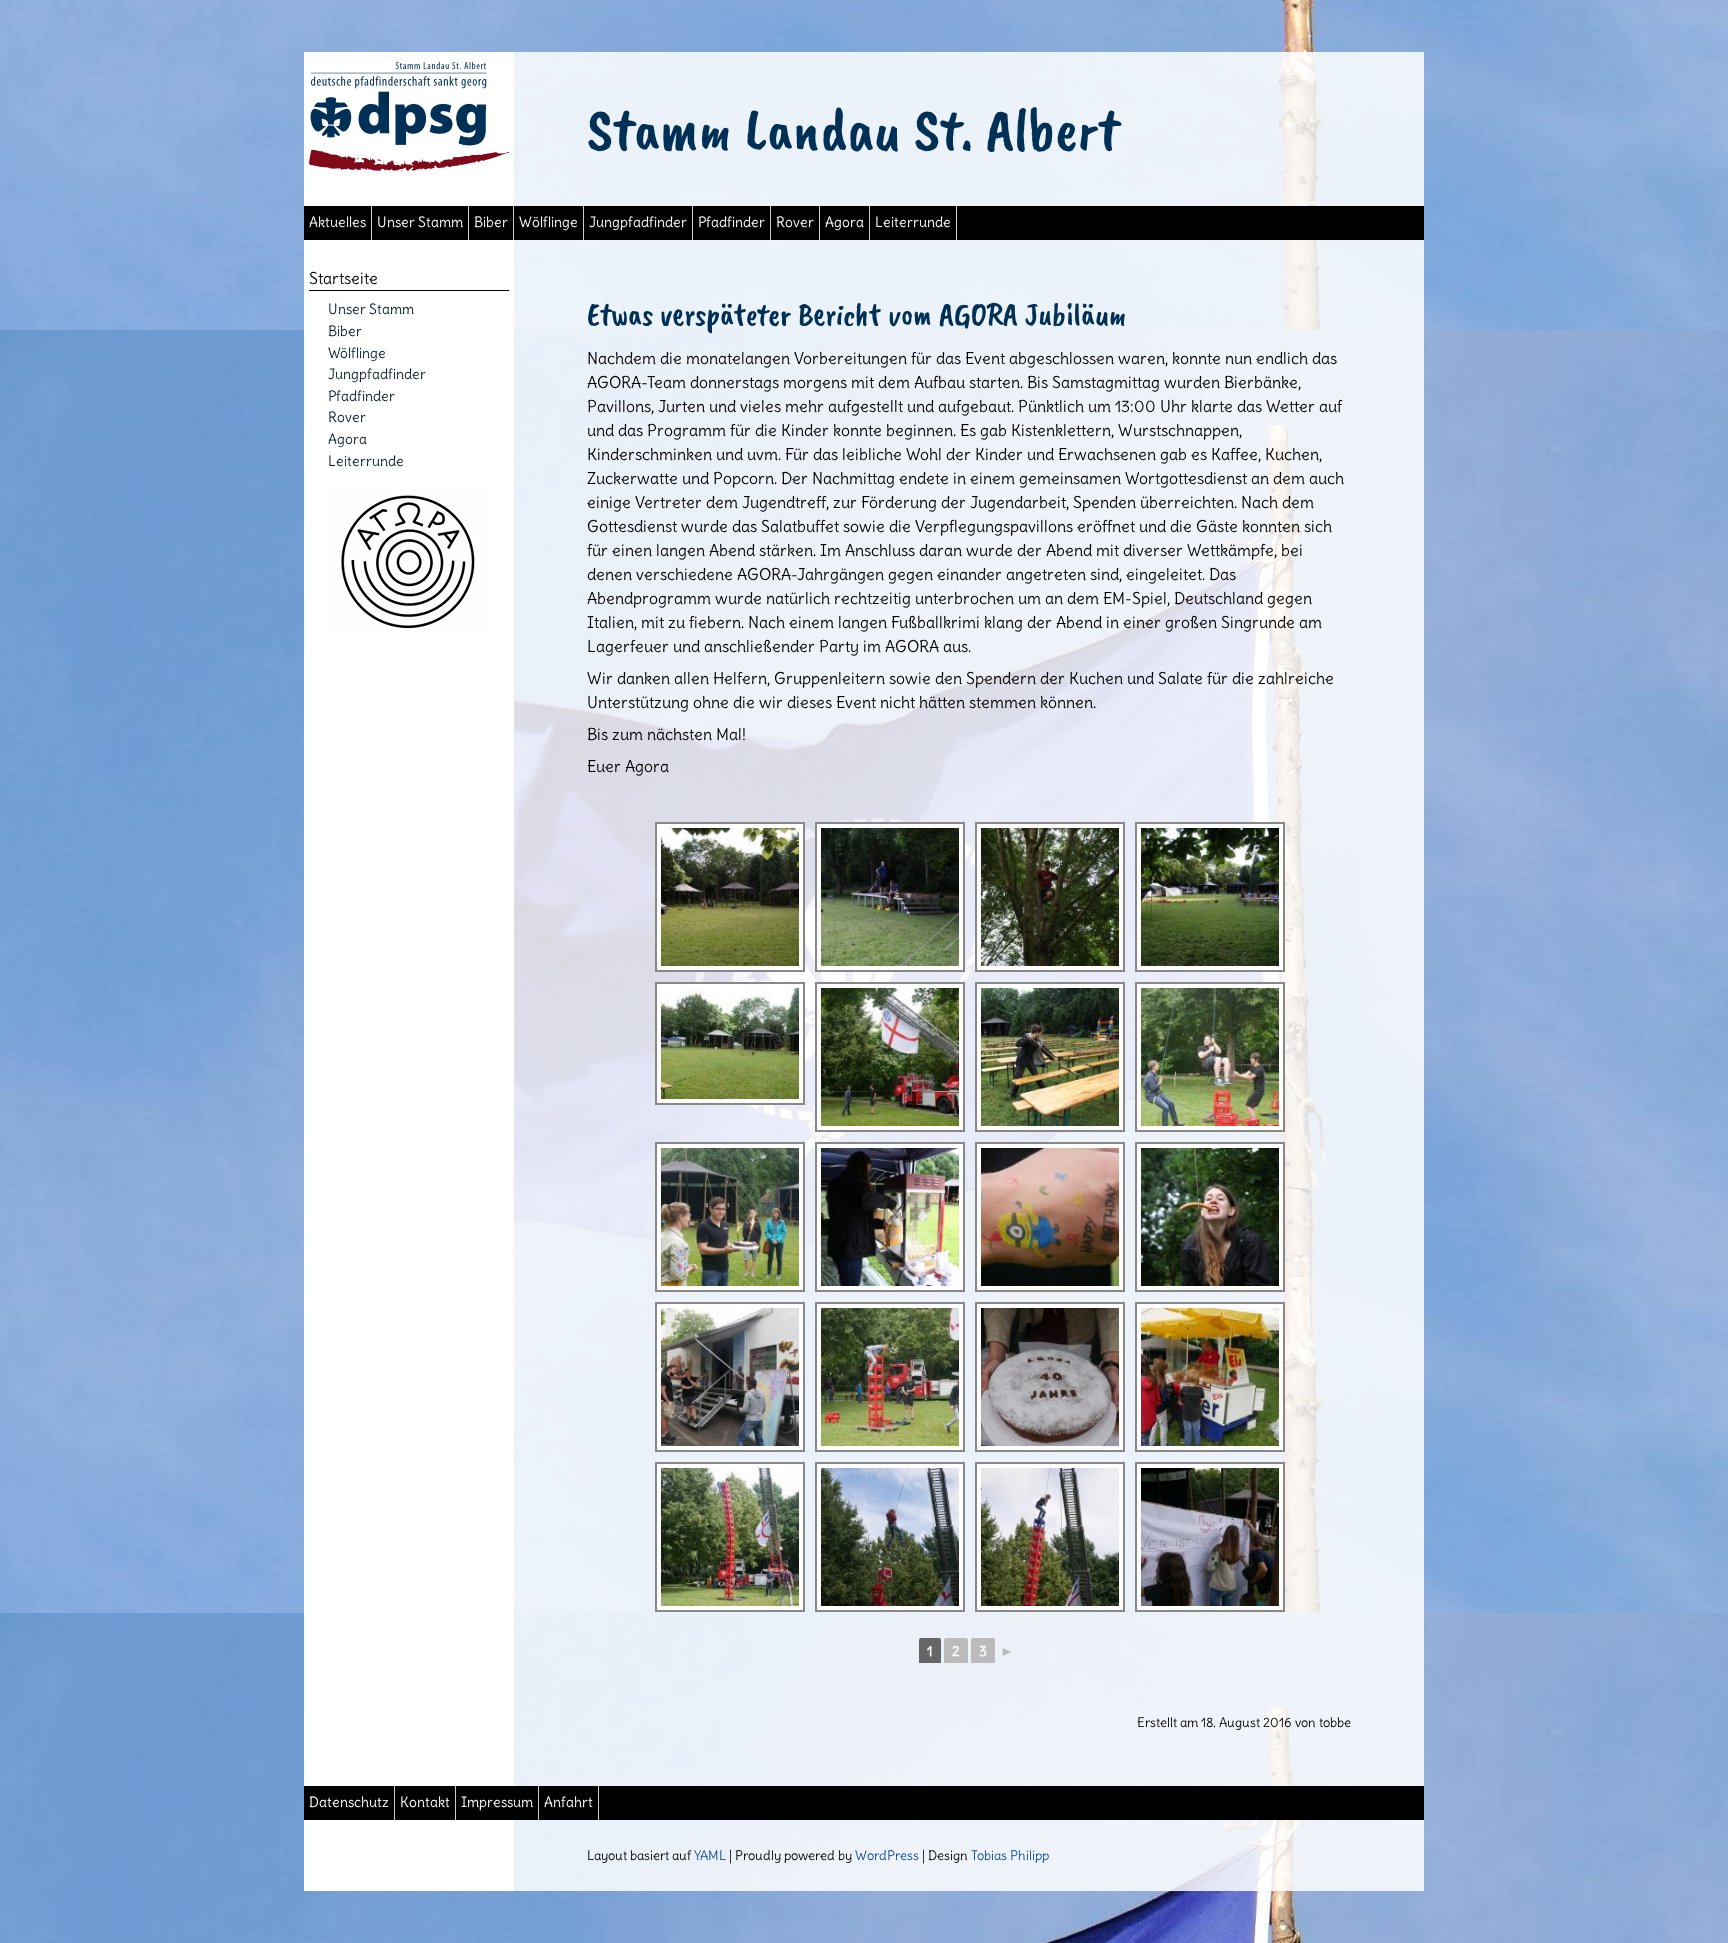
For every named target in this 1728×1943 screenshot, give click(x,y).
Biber (491, 222)
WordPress (887, 1855)
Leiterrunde (913, 222)
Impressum (497, 1802)
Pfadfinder (731, 222)
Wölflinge (548, 222)
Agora (844, 222)
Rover (795, 222)
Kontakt (425, 1802)
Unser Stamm (420, 222)
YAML (710, 1855)
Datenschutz (349, 1802)
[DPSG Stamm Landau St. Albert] (409, 165)
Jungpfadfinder (638, 222)
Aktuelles (337, 222)
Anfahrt (568, 1802)
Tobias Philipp (1010, 1855)
